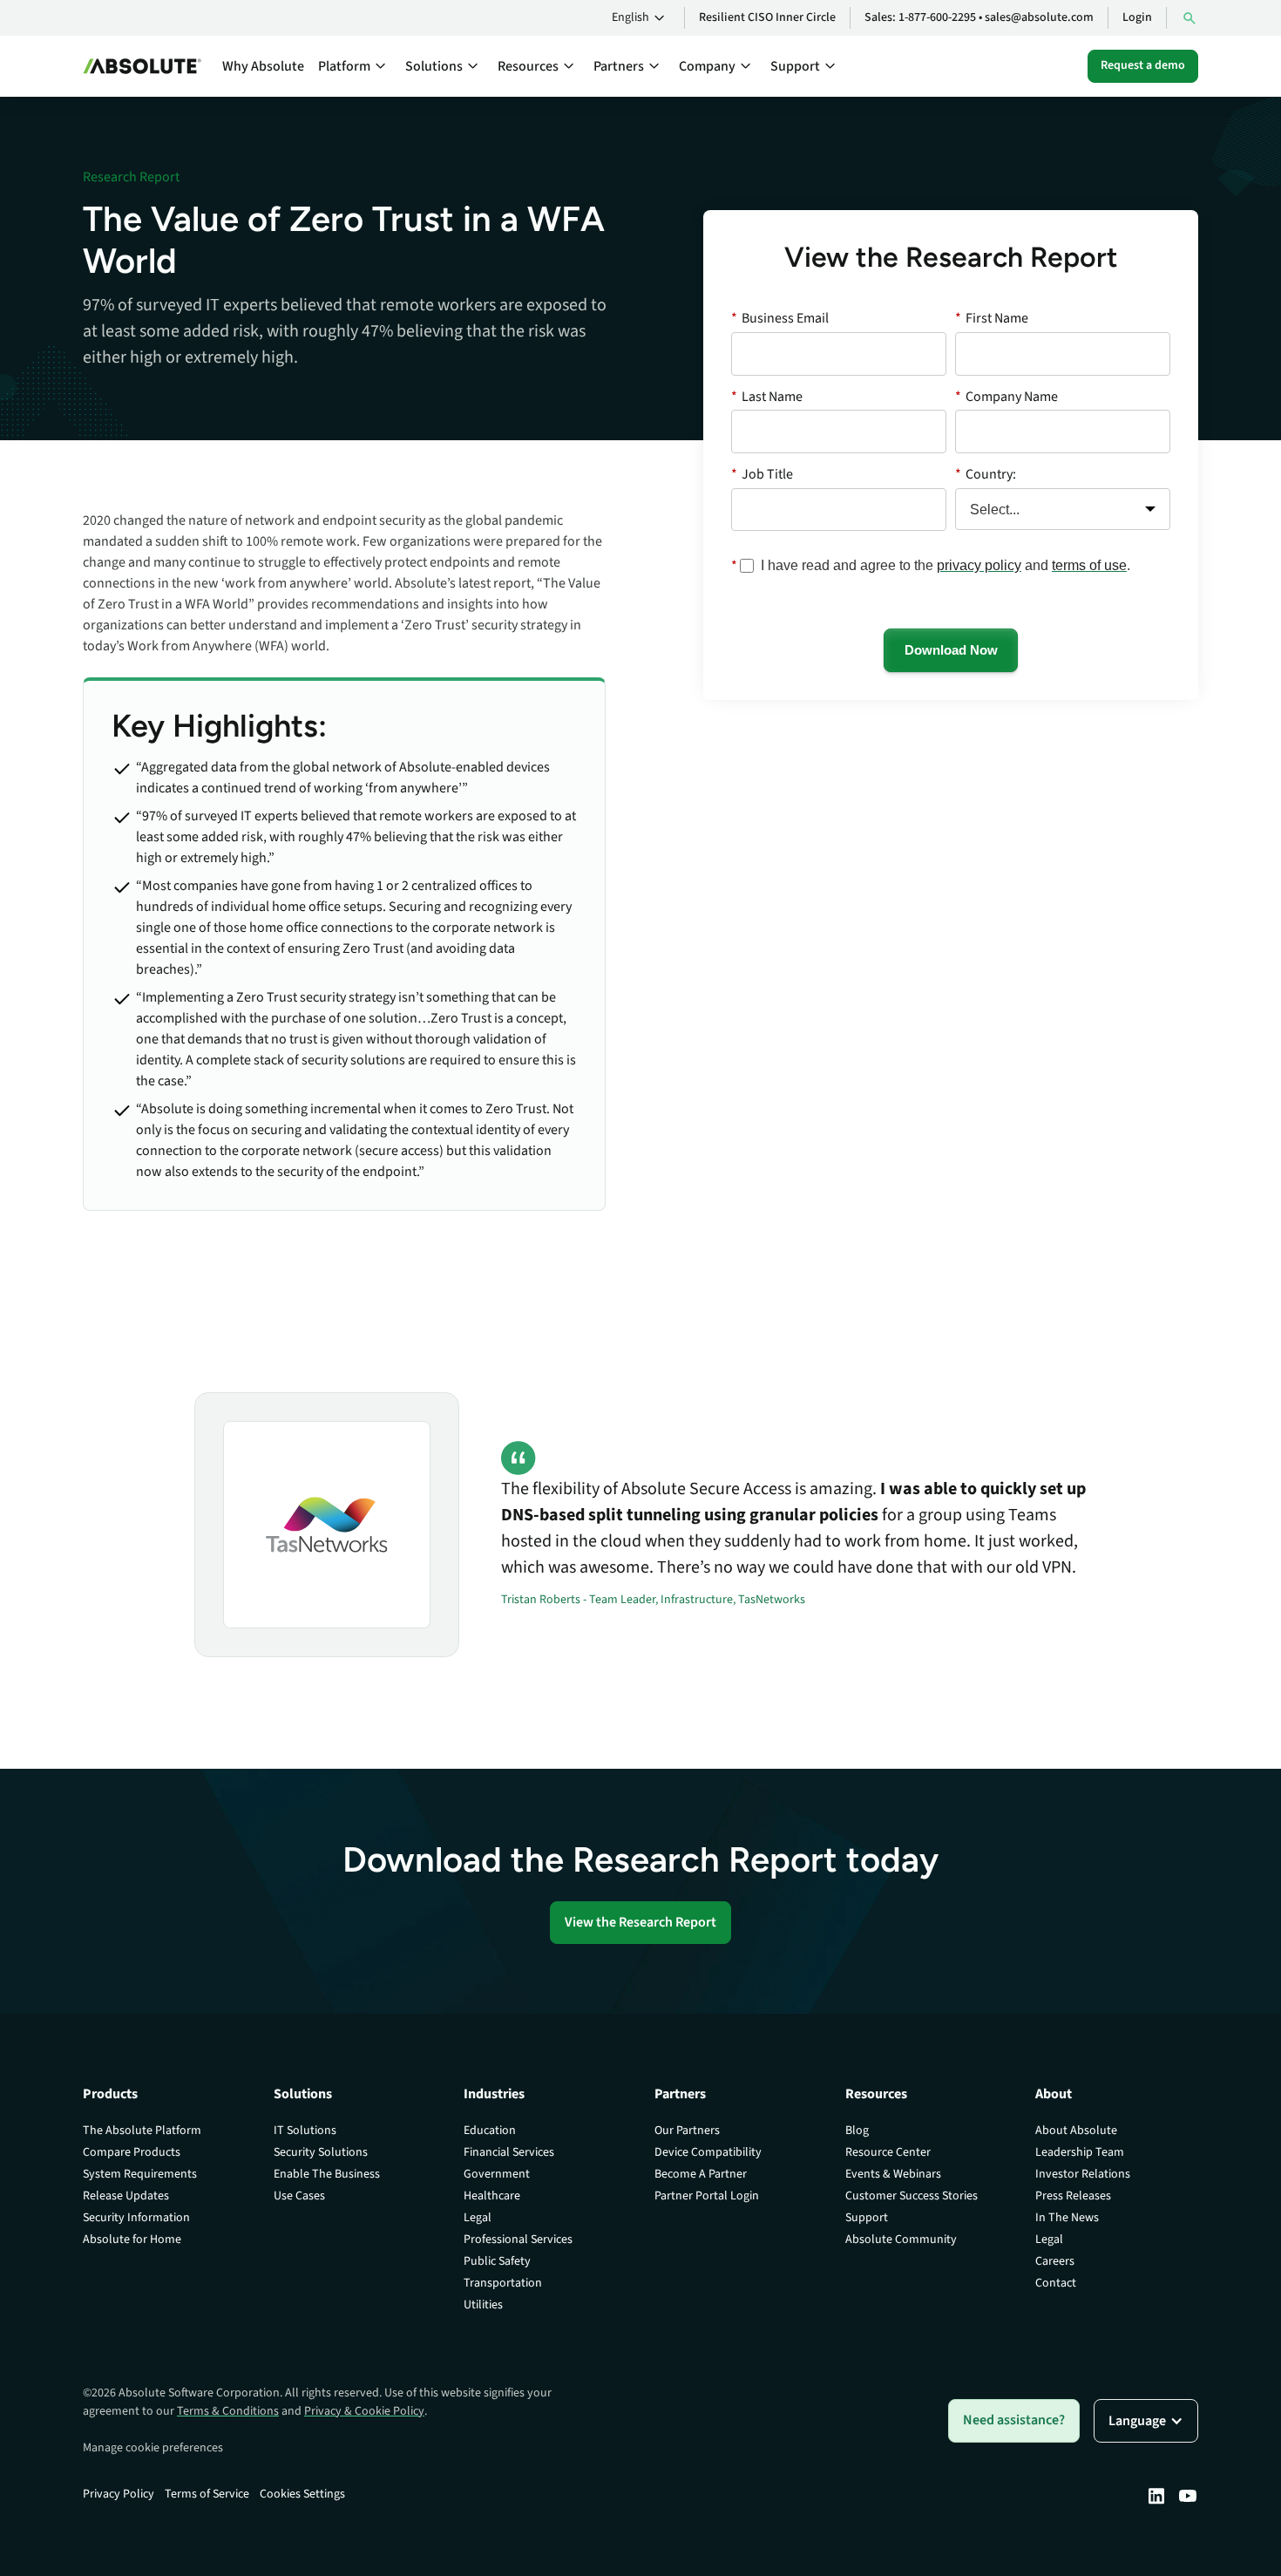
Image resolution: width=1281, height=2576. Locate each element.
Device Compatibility (708, 2152)
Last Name (767, 396)
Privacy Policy (119, 2494)
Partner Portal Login (707, 2196)
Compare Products (132, 2152)
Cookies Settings (302, 2494)
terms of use (1089, 565)
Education (490, 2131)
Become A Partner (701, 2174)
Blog (857, 2131)
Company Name (1006, 396)
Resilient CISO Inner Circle (767, 17)
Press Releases (1073, 2196)
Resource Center (888, 2152)
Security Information (136, 2218)
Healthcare (492, 2196)
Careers (1055, 2261)
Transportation (503, 2283)
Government (497, 2174)
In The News (1067, 2218)
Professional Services (518, 2240)
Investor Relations (1083, 2174)
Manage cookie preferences (153, 2448)
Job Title (762, 474)
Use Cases (299, 2196)
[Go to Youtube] (1188, 2496)
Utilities (483, 2305)
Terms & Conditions (228, 2411)
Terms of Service (207, 2494)
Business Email (780, 318)
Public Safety (497, 2261)
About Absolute (1076, 2131)
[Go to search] (1189, 18)
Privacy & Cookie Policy (364, 2411)
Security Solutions (321, 2152)
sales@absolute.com (1039, 17)
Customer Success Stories (912, 2196)
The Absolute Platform (142, 2131)
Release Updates (126, 2196)
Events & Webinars (893, 2174)
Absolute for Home (132, 2240)
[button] (641, 18)
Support (867, 2218)
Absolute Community (901, 2240)
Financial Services (509, 2152)
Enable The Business (327, 2174)
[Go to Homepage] (142, 66)
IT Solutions (305, 2131)
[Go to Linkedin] (1156, 2496)
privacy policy (979, 565)
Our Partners (687, 2131)
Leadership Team (1080, 2152)
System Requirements (140, 2174)
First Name (992, 318)
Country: (986, 474)
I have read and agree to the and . (945, 566)
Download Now (951, 650)
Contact (1056, 2283)
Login (1137, 17)
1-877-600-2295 (937, 17)
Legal (478, 2218)
